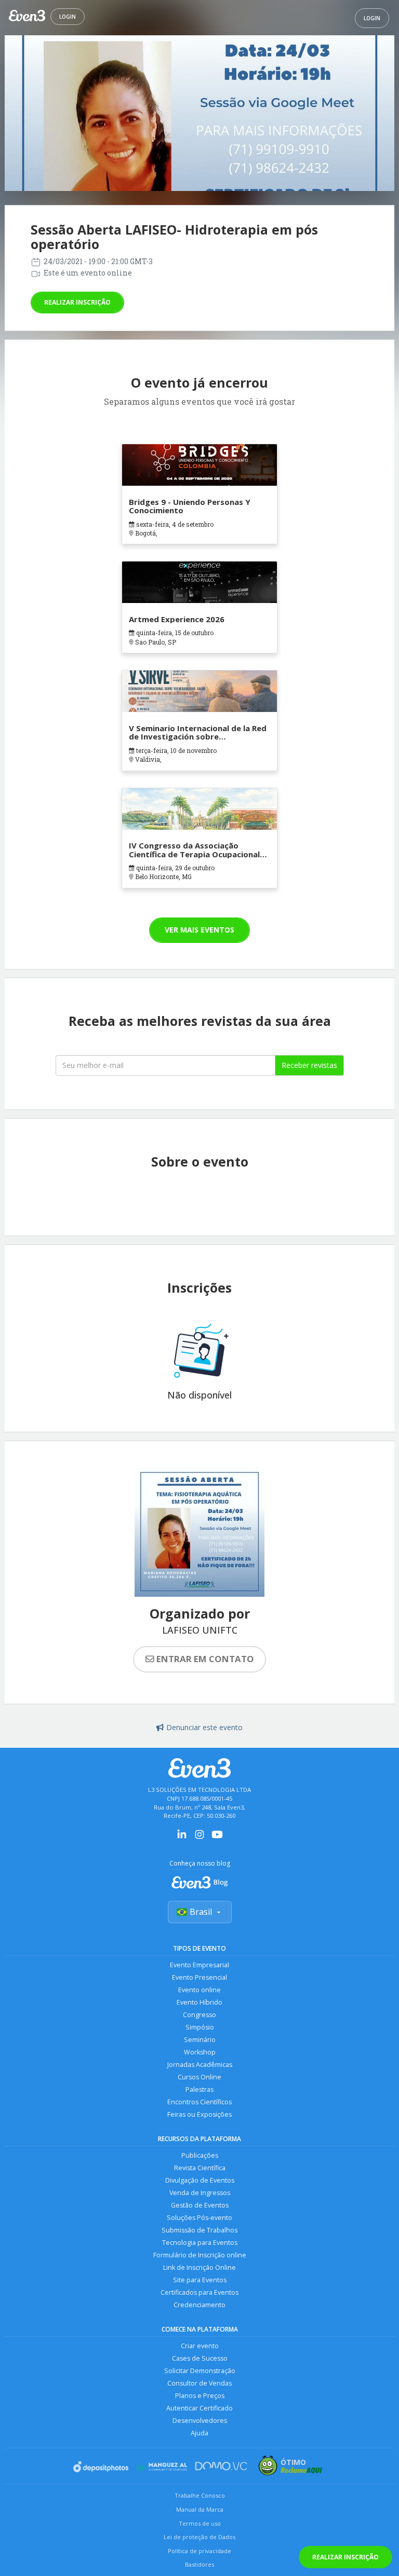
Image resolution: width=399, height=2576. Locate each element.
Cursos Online (199, 2077)
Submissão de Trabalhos (199, 2230)
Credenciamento (199, 2305)
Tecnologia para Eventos (200, 2243)
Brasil (201, 1912)
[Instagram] (199, 1838)
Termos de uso (200, 2523)
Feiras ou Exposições (199, 2114)
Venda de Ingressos (200, 2193)
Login (68, 17)
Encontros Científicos (199, 2102)
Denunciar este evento (204, 1727)
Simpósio (200, 2027)
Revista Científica (200, 2168)
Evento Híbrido (199, 2002)
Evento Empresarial (199, 1965)
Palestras (199, 2089)
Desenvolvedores (200, 2421)
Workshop (200, 2052)
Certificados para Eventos (199, 2292)
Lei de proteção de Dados (199, 2537)
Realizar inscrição (77, 302)
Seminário (200, 2040)
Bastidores (199, 2564)
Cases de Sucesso (200, 2358)
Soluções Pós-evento (199, 2218)
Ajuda (199, 2433)
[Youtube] (217, 1838)
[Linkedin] (182, 1838)
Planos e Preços (200, 2396)
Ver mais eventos (199, 930)
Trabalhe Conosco (200, 2495)
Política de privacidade (199, 2551)
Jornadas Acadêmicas (200, 2065)
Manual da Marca (200, 2509)
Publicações (200, 2155)
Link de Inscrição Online (199, 2267)
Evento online (199, 1990)
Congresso (199, 2015)
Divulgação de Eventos (200, 2180)
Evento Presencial (199, 1977)
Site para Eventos (200, 2280)
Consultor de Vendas (199, 2383)
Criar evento (200, 2346)
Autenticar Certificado (199, 2408)
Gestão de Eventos (200, 2205)
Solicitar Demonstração (200, 2371)
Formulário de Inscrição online (200, 2255)
